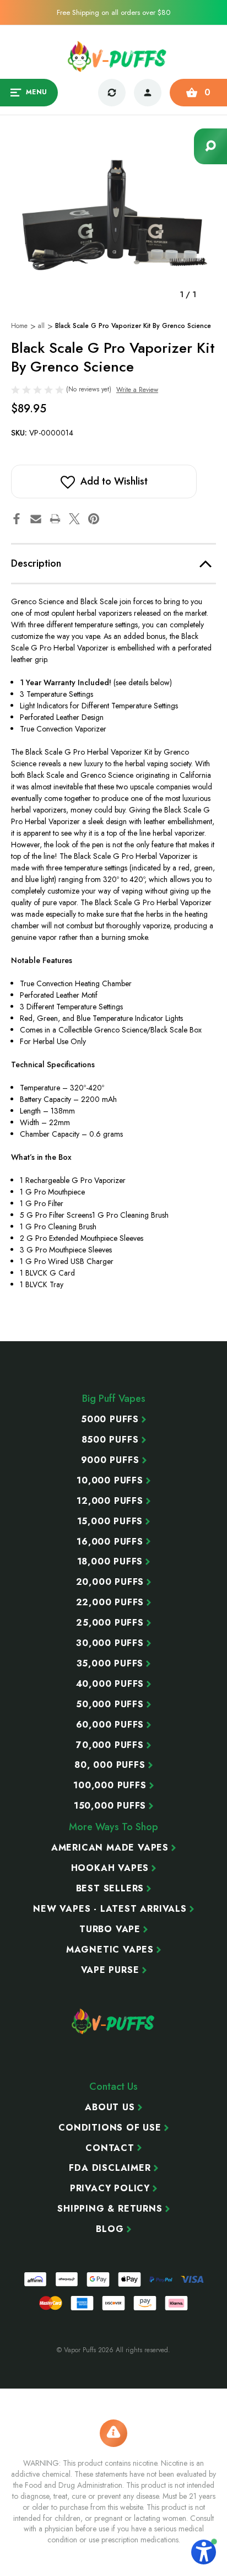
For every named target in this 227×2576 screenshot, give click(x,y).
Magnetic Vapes (110, 1950)
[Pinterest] (94, 519)
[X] (74, 519)
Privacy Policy (110, 2188)
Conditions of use (110, 2128)
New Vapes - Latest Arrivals (110, 1909)
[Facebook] (17, 519)
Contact (110, 2148)
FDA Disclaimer (110, 2168)
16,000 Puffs (110, 1542)
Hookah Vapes (110, 1868)
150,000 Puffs (110, 1806)
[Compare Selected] (112, 93)
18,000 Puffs (110, 1562)
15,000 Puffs (110, 1521)
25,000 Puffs (110, 1623)
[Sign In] (148, 93)
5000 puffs (110, 1419)
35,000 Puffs (110, 1664)
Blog (110, 2229)
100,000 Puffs (110, 1786)
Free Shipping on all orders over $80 (113, 12)
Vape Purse (110, 1970)
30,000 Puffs (110, 1643)
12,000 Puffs (110, 1501)
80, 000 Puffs (110, 1765)
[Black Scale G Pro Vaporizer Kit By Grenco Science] (113, 214)
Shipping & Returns (110, 2209)
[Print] (55, 519)
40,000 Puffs (110, 1684)
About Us (110, 2107)
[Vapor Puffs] (113, 2021)
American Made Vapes (110, 1848)
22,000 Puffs (110, 1602)
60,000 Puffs (110, 1725)
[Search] (210, 146)
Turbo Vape (110, 1929)
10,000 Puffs (110, 1481)
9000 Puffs (110, 1460)
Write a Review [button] (137, 390)
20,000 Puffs (110, 1582)
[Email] (36, 519)
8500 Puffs (110, 1440)
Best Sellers (110, 1889)
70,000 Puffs (110, 1745)
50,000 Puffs (110, 1704)
